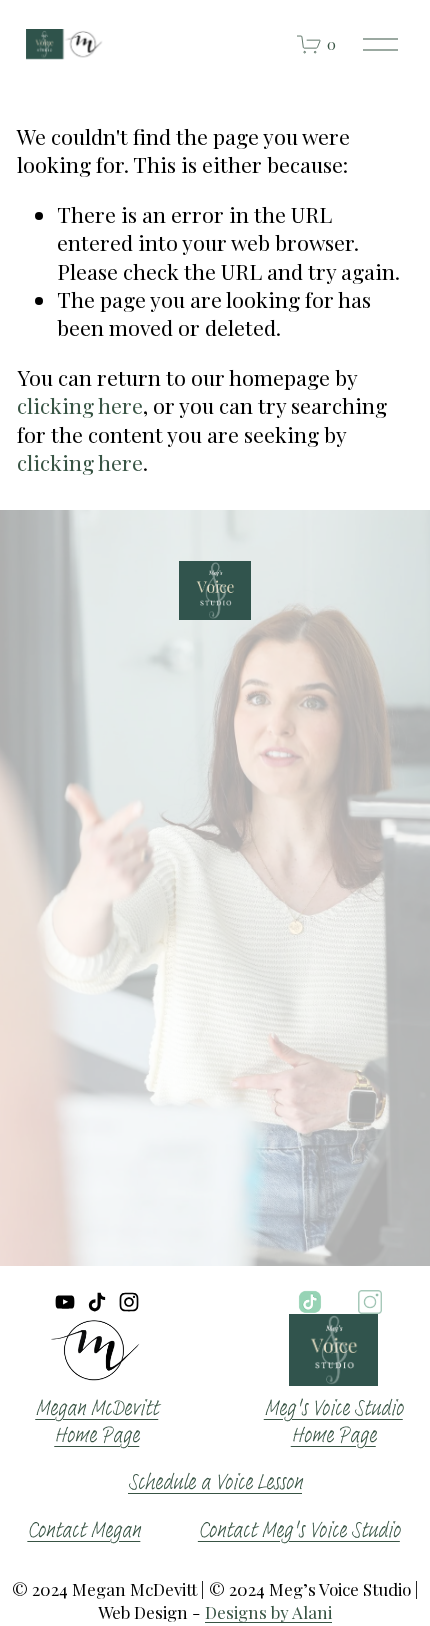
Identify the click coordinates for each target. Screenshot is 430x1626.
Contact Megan (83, 1530)
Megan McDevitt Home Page (96, 1422)
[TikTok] (97, 1302)
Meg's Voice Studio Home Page (333, 1422)
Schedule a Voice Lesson (215, 1482)
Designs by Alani (268, 1612)
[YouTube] (65, 1302)
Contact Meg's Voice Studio (299, 1530)
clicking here (80, 405)
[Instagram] (129, 1302)
